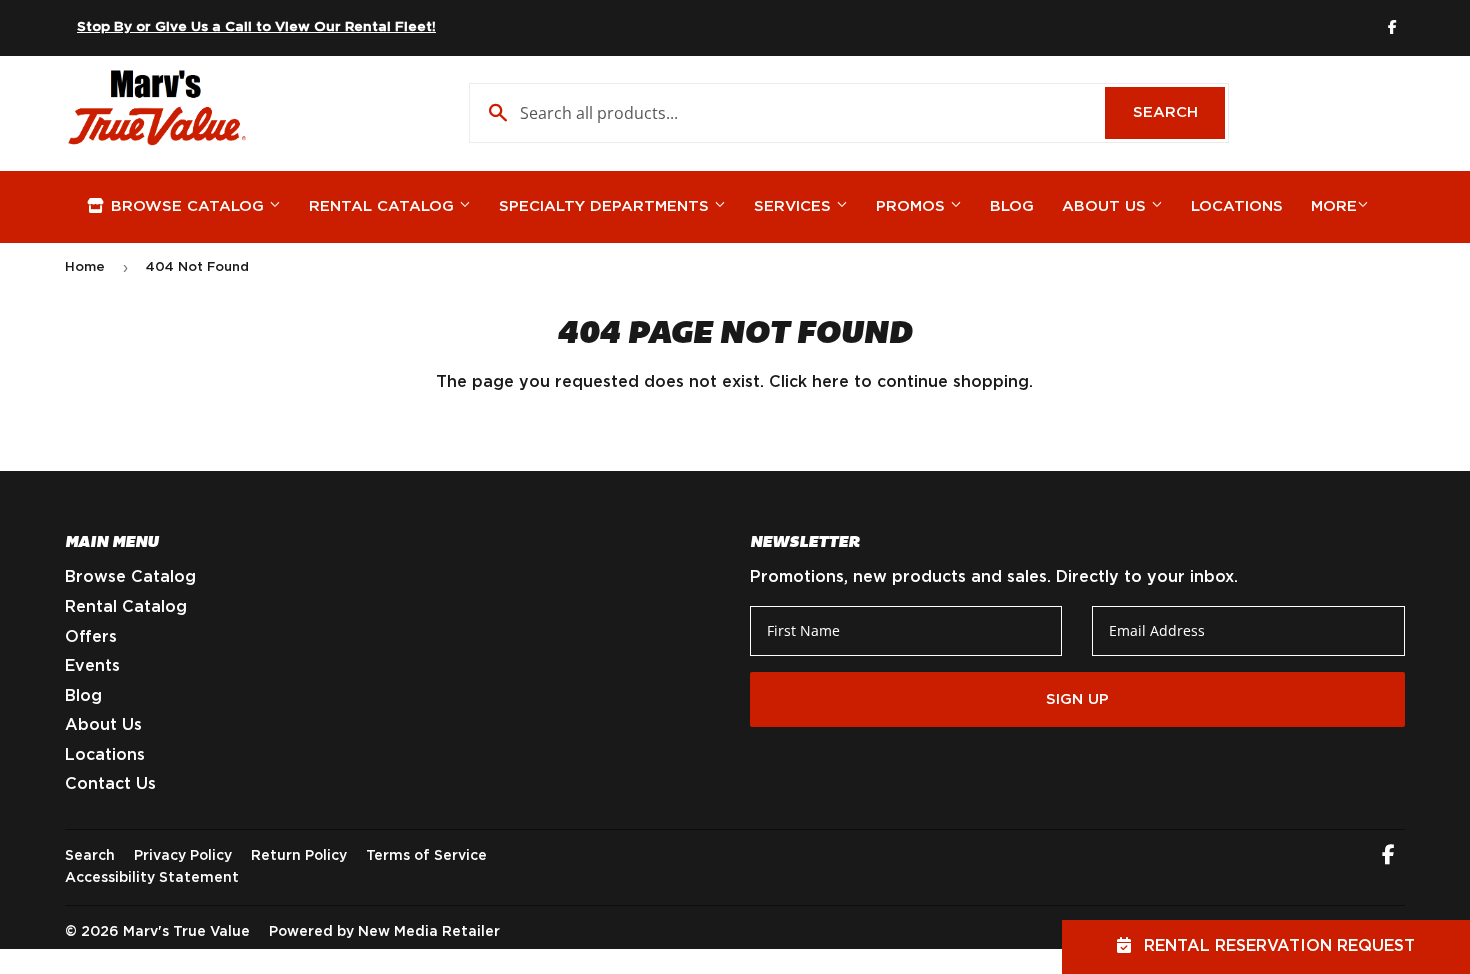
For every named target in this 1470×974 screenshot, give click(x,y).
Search (1179, 112)
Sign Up (1077, 699)
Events (92, 666)
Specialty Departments (606, 206)
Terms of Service (426, 856)
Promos (913, 206)
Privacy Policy (183, 856)
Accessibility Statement (152, 878)
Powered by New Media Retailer (384, 932)
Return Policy (299, 856)
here (830, 382)
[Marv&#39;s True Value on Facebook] (1388, 857)
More (1334, 206)
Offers (91, 637)
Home (85, 267)
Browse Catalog (187, 206)
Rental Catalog (384, 206)
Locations (1237, 206)
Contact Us (110, 784)
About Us (1106, 206)
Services (795, 206)
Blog (1012, 206)
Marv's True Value (186, 932)
